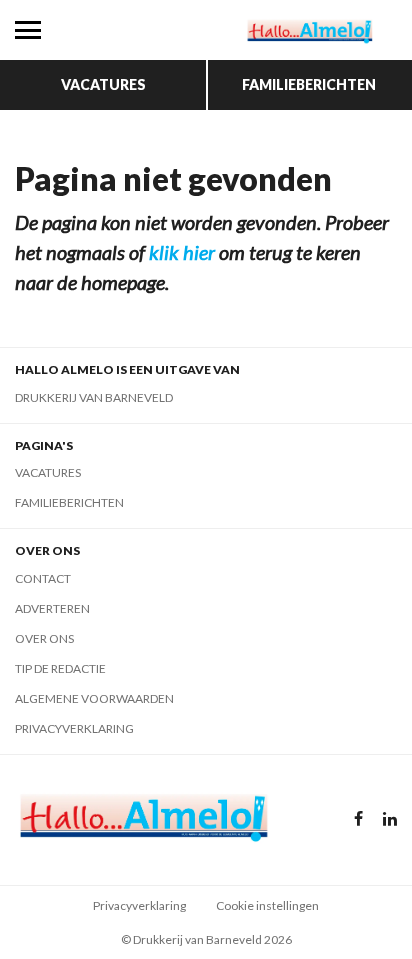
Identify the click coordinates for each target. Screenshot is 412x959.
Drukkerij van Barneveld (94, 397)
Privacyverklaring (74, 728)
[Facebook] (358, 819)
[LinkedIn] (390, 819)
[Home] (309, 30)
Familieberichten (309, 84)
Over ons (44, 638)
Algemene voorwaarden (94, 698)
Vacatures (103, 84)
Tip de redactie (60, 668)
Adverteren (52, 608)
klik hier (182, 252)
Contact (43, 578)
